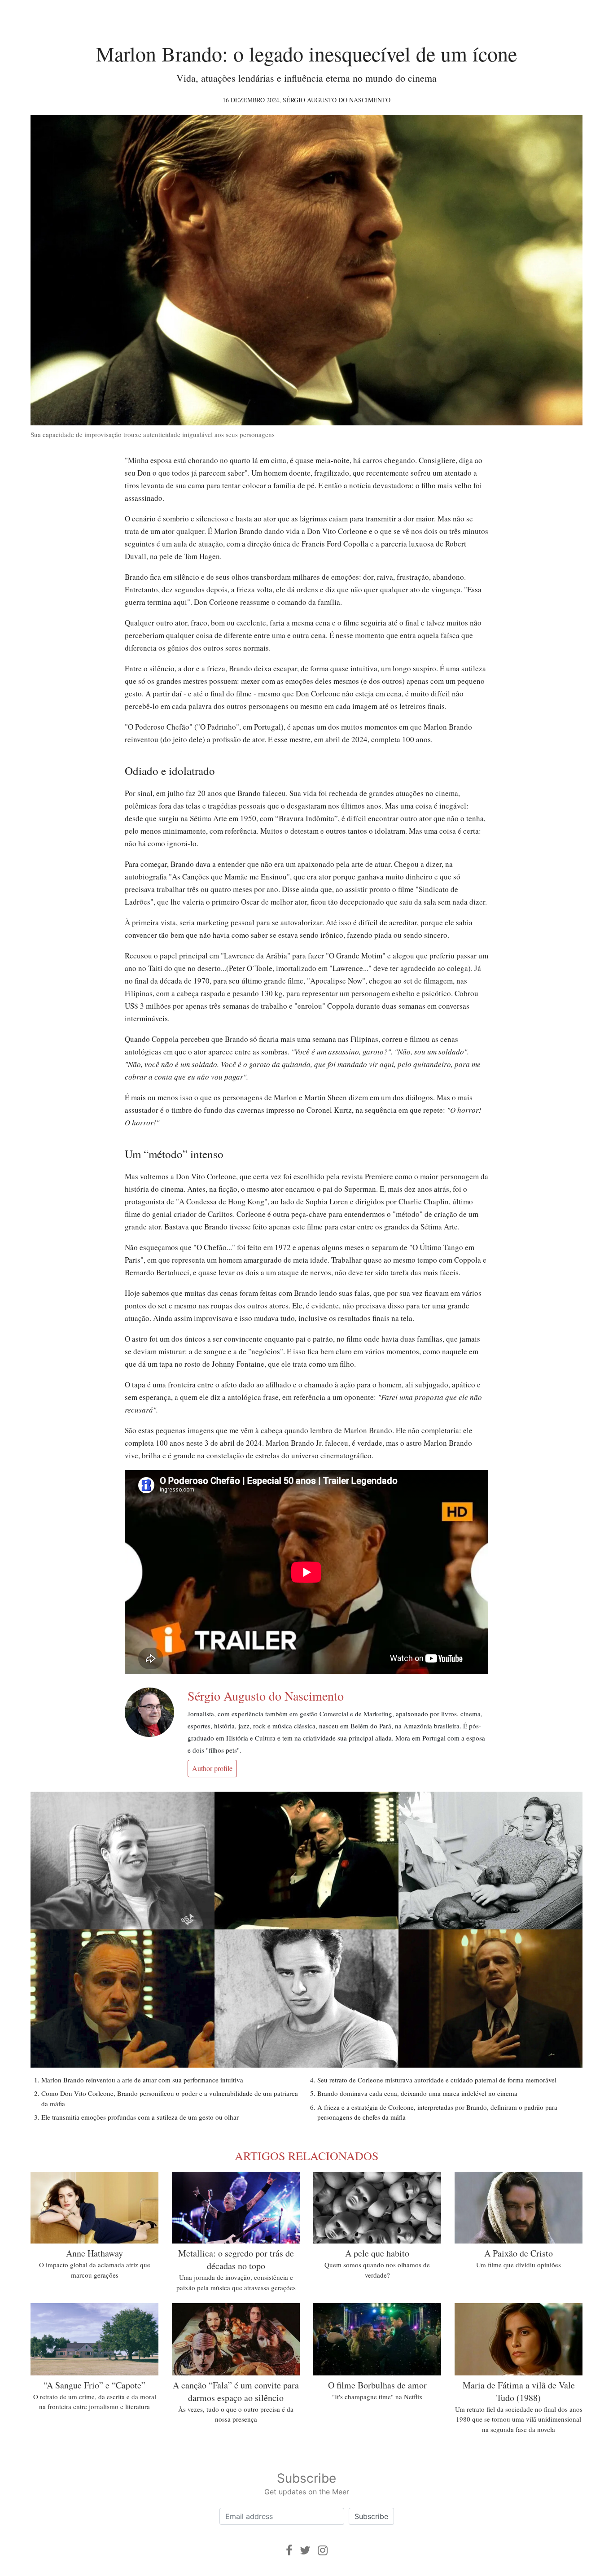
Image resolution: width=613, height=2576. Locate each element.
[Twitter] (305, 2550)
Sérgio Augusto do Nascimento (337, 100)
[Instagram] (323, 2550)
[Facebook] (289, 2550)
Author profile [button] (212, 1768)
